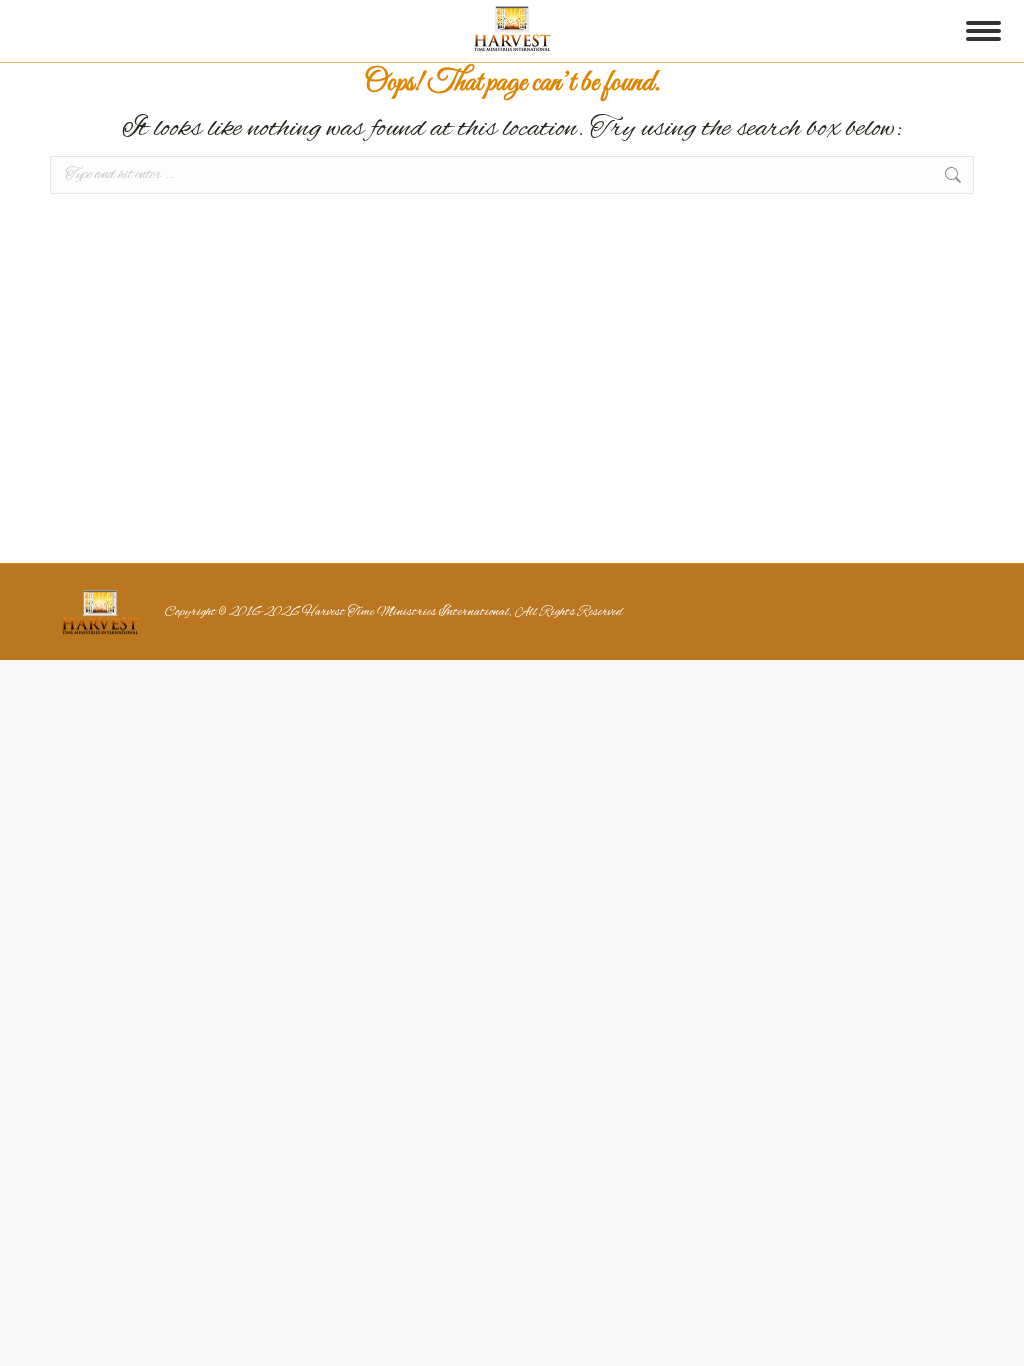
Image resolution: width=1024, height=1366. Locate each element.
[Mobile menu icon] (983, 31)
